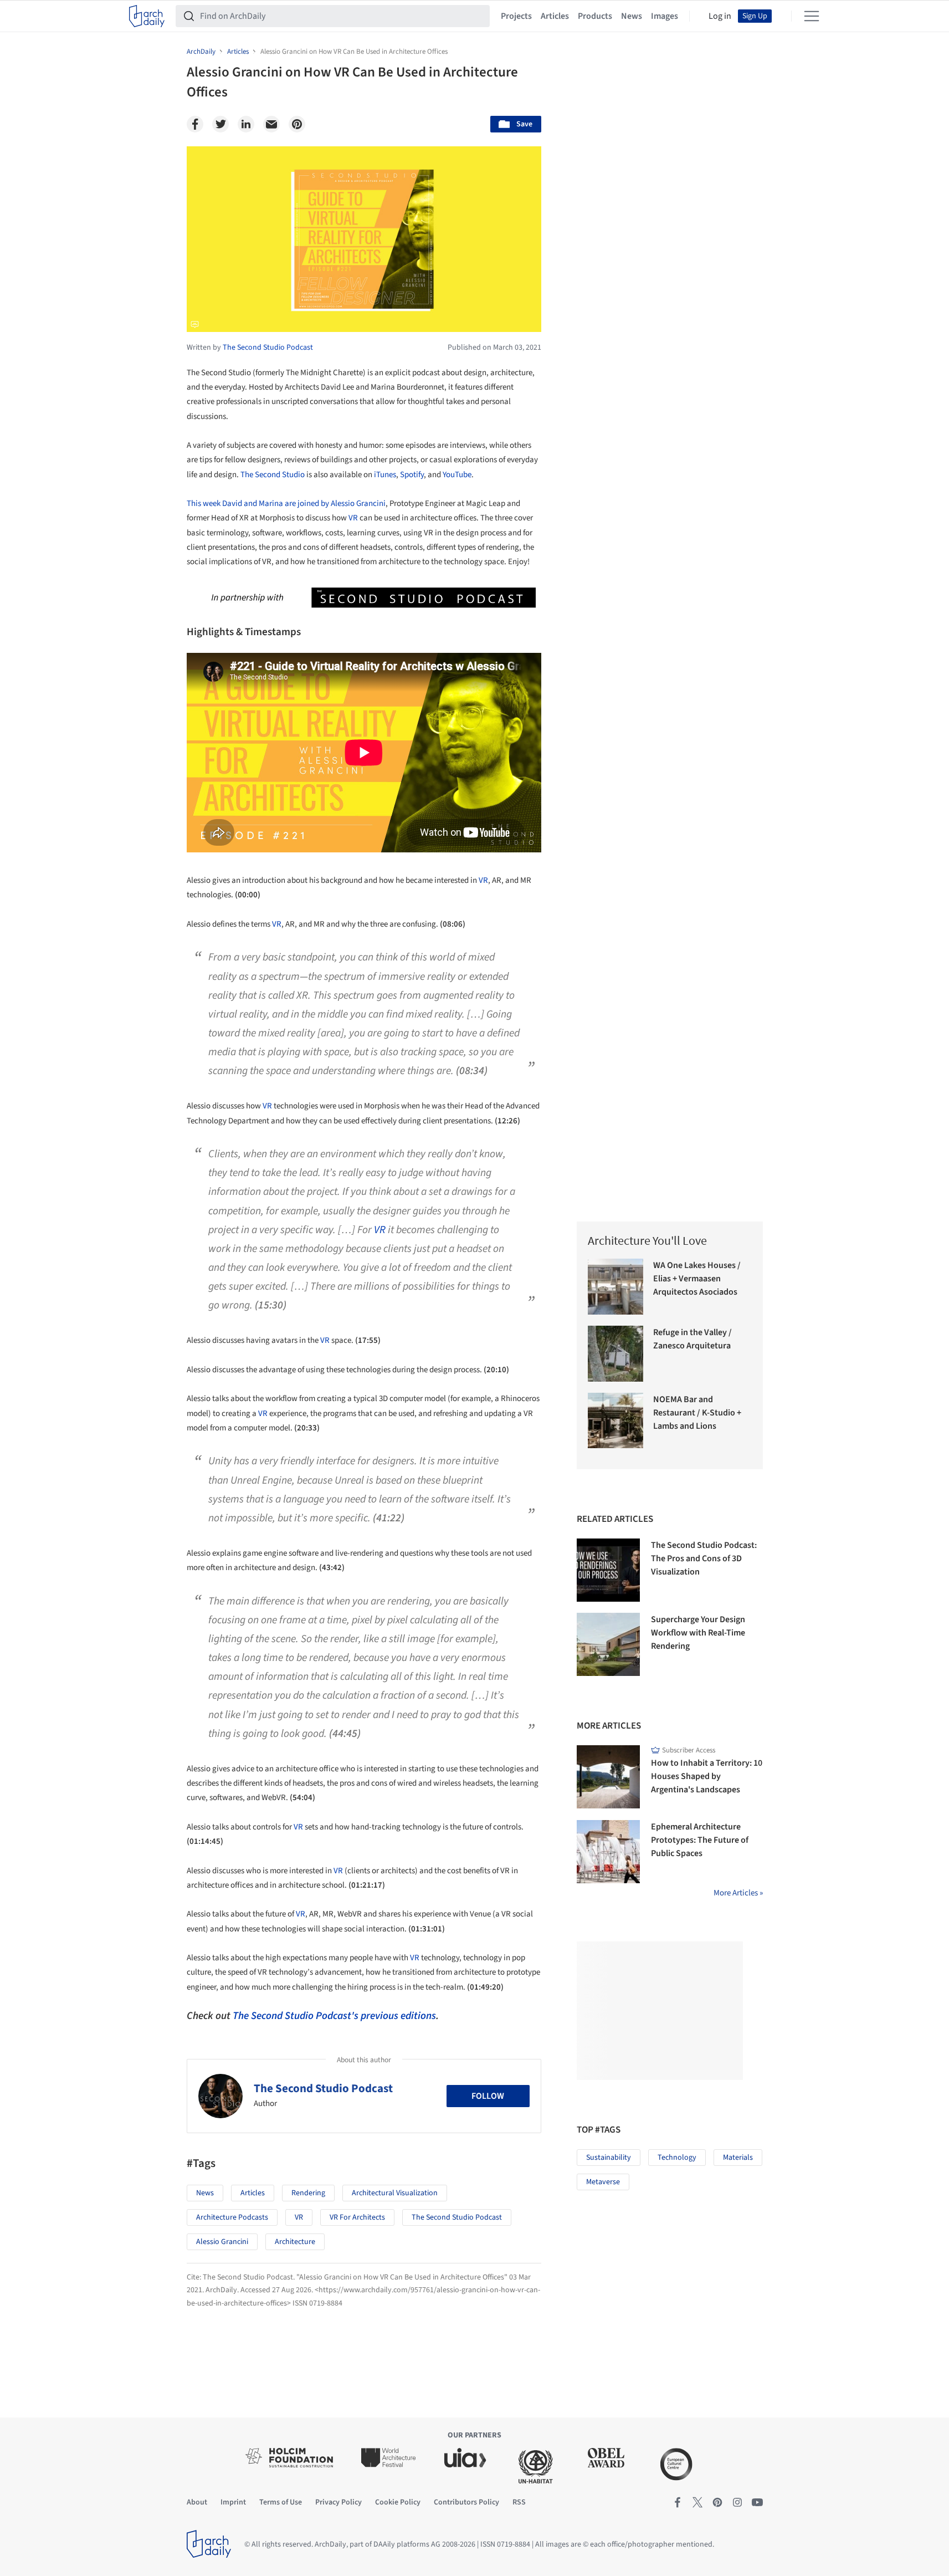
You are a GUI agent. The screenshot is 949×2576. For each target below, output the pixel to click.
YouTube (457, 475)
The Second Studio (273, 475)
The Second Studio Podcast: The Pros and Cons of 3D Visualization (704, 1558)
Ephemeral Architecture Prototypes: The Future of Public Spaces (700, 1840)
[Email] (271, 124)
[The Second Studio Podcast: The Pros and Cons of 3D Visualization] (608, 1570)
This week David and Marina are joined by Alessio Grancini (286, 504)
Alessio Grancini (222, 2242)
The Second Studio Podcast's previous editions (334, 2016)
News (632, 16)
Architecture (295, 2242)
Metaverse (603, 2182)
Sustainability (609, 2158)
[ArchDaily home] (147, 16)
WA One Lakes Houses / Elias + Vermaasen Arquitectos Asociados (697, 1279)
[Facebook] (195, 124)
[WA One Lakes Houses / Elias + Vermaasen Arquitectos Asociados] (616, 1287)
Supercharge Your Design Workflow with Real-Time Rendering (698, 1633)
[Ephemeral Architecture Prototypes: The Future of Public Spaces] (608, 1852)
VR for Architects (357, 2217)
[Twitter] (220, 124)
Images (665, 16)
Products (595, 16)
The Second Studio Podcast (323, 2088)
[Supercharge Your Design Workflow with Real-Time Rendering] (608, 1644)
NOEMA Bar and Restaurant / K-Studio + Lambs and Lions (697, 1413)
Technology (677, 2158)
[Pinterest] (297, 124)
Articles (555, 16)
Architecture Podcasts (232, 2217)
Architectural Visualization (395, 2193)
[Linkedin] (246, 124)
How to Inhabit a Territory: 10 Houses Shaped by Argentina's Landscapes (707, 1776)
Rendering (308, 2193)
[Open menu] (812, 16)
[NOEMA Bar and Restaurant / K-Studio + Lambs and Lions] (616, 1421)
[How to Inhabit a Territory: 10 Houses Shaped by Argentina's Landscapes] (608, 1777)
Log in (720, 16)
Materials (738, 2158)
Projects (516, 16)
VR (353, 518)
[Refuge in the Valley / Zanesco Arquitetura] (616, 1354)
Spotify (412, 475)
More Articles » (738, 1893)
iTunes (385, 475)
